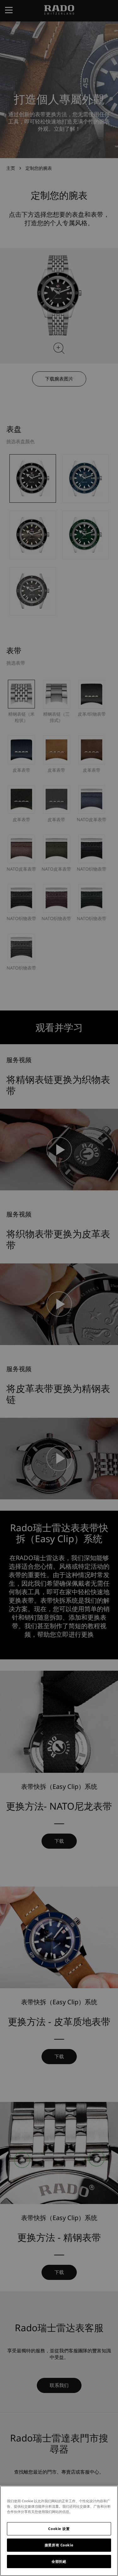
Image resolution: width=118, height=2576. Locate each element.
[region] (59, 2531)
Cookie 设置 (59, 2529)
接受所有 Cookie (59, 2545)
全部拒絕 (59, 2561)
